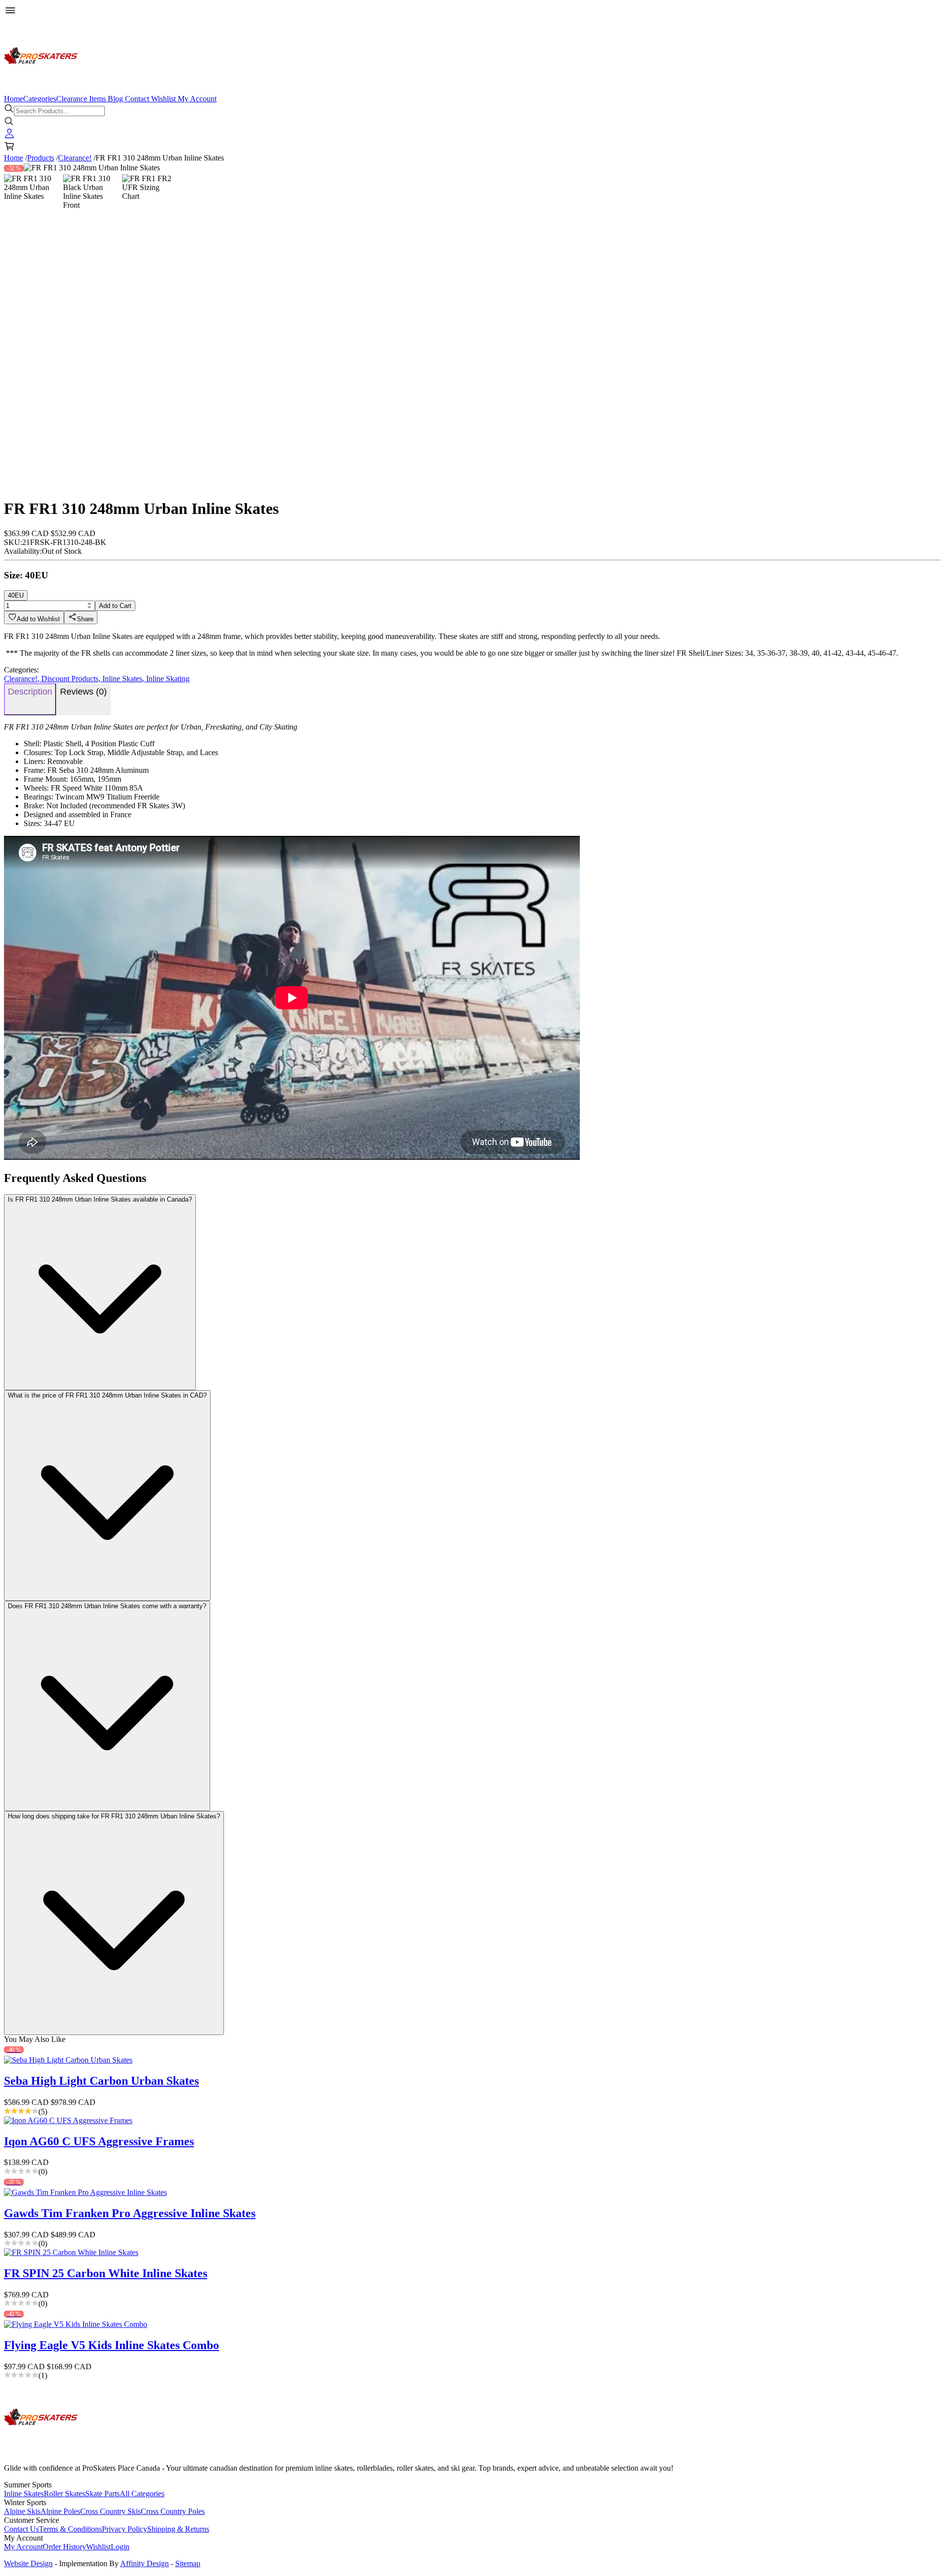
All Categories (142, 2494)
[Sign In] (9, 136)
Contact (137, 99)
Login (120, 2547)
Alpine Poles (60, 2511)
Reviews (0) (83, 692)
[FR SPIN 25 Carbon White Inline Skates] (472, 2253)
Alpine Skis (22, 2511)
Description (30, 692)
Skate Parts (102, 2494)
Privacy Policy (125, 2529)
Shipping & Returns (178, 2529)
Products (41, 158)
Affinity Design (144, 2563)
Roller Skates (64, 2494)
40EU (16, 595)
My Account (197, 99)
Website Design (28, 2563)
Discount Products (72, 679)
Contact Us (21, 2529)
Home (14, 99)
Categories (40, 99)
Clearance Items (81, 99)
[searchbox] (59, 111)
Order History (64, 2547)
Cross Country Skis (110, 2511)
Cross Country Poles (173, 2511)
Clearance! (75, 158)
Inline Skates (124, 679)
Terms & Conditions (70, 2529)
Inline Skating (168, 679)
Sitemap (188, 2563)
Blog (115, 99)
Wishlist (163, 99)
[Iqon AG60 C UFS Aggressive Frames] (472, 2121)
